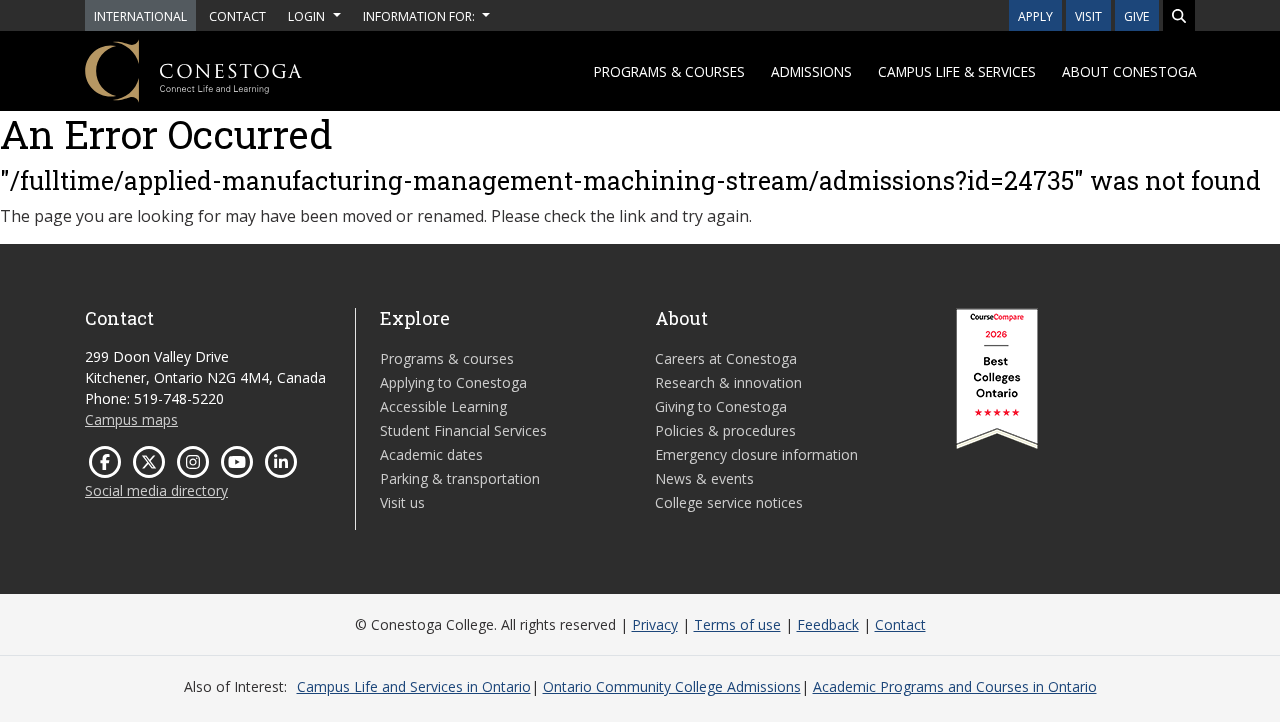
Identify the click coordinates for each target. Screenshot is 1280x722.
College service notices (729, 502)
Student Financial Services (463, 430)
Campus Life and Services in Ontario (414, 686)
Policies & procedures (725, 430)
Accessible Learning (443, 406)
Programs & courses (669, 71)
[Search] (1179, 15)
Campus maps (131, 419)
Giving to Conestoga (721, 406)
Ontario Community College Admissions (672, 686)
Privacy (655, 624)
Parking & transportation (460, 478)
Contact (900, 624)
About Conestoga (1129, 71)
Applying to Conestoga (453, 382)
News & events (704, 478)
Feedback (828, 624)
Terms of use (737, 624)
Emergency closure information (756, 454)
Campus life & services (957, 71)
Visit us (402, 502)
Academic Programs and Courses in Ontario (955, 686)
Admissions (811, 71)
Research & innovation (728, 382)
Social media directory (156, 490)
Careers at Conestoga (726, 358)
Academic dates (431, 454)
